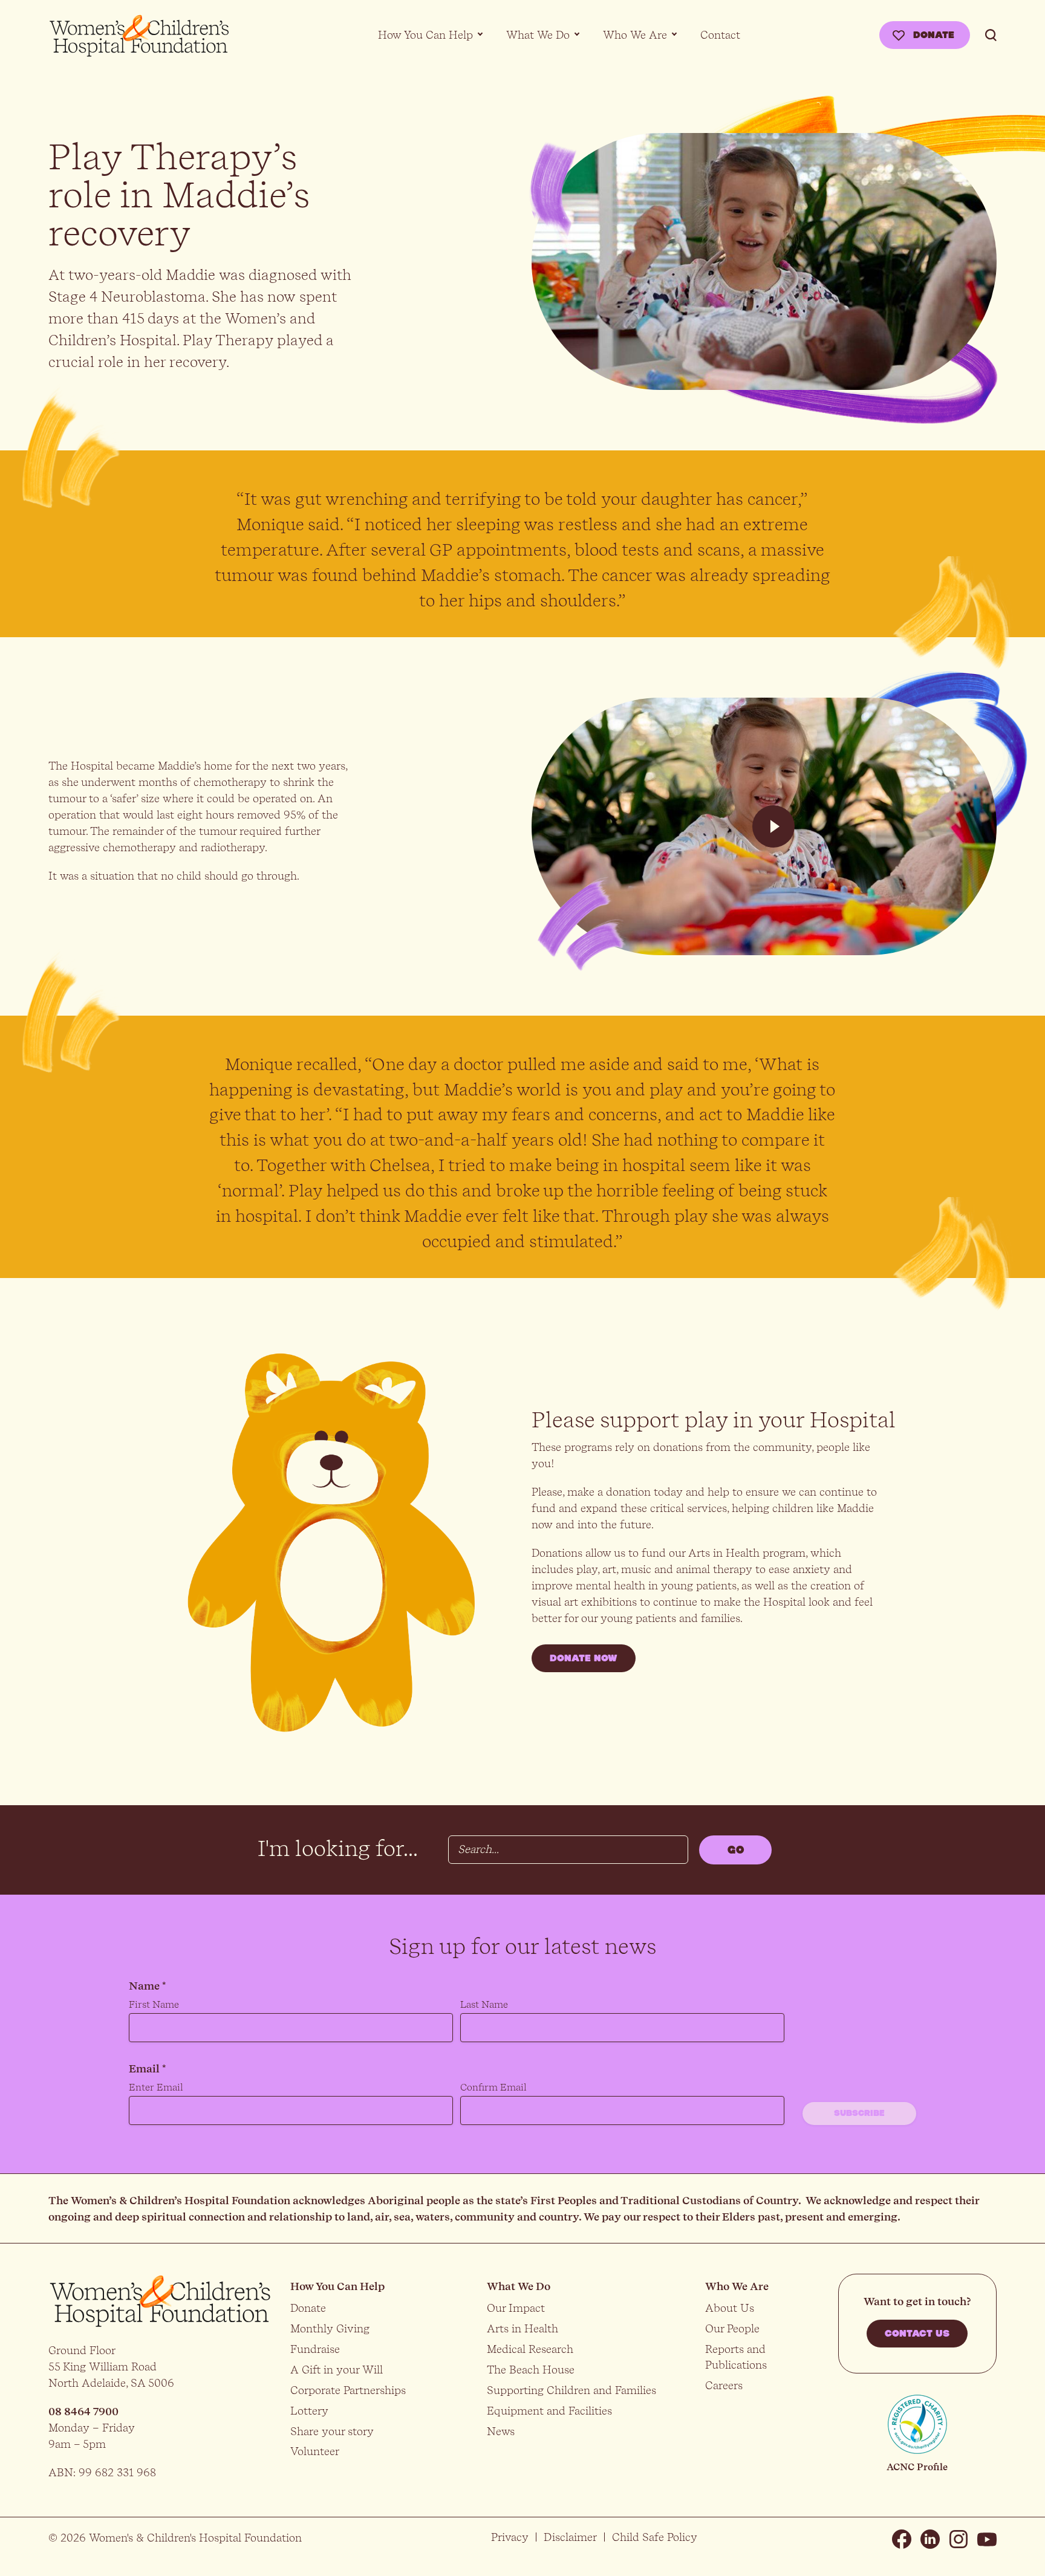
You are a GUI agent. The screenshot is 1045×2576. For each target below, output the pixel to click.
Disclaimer (570, 2537)
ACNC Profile (917, 2467)
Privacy (510, 2537)
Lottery (309, 2411)
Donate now (584, 1658)
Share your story (332, 2431)
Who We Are (635, 35)
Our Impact (516, 2308)
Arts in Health (522, 2328)
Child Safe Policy (655, 2537)
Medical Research (530, 2349)
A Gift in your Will (337, 2370)
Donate (934, 35)
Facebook (902, 2539)
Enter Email (156, 2087)
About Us (730, 2308)
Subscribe (859, 2114)
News (501, 2431)
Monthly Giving (330, 2328)
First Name (154, 2004)
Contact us (917, 2334)
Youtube (987, 2539)
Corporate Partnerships (348, 2390)
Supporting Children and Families (571, 2390)
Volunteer (315, 2451)
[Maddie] (773, 826)
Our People (732, 2328)
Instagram (959, 2539)
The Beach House (531, 2370)
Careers (724, 2385)
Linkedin (930, 2539)
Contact (720, 35)
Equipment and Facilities (549, 2411)
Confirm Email (493, 2087)
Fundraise (315, 2349)
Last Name (484, 2004)
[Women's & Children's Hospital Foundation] (139, 36)
